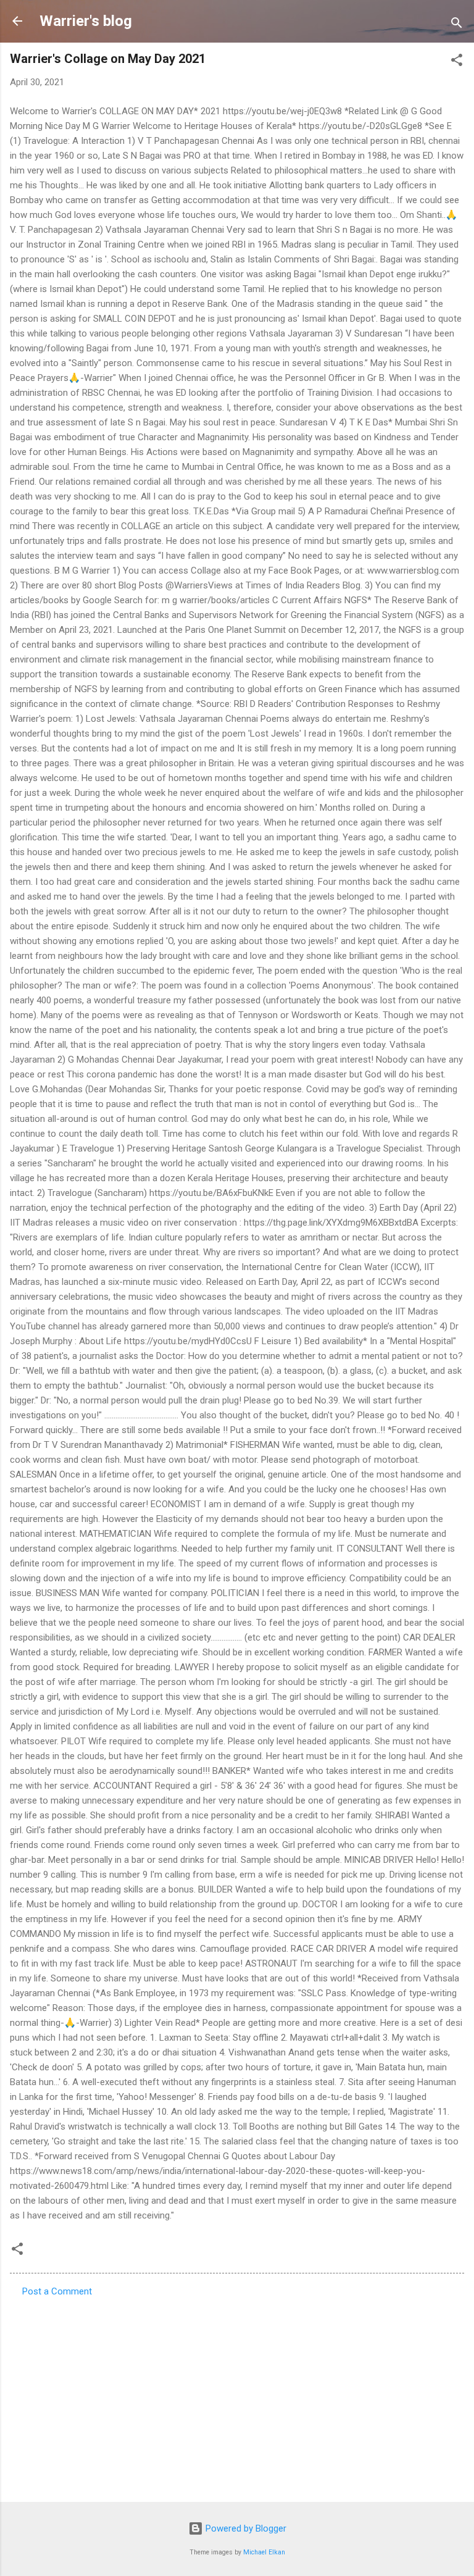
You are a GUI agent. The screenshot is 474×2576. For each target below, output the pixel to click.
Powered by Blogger (245, 2528)
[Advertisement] (237, 2396)
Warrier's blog (86, 21)
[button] (457, 62)
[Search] (457, 25)
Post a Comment (57, 2291)
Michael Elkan (264, 2552)
